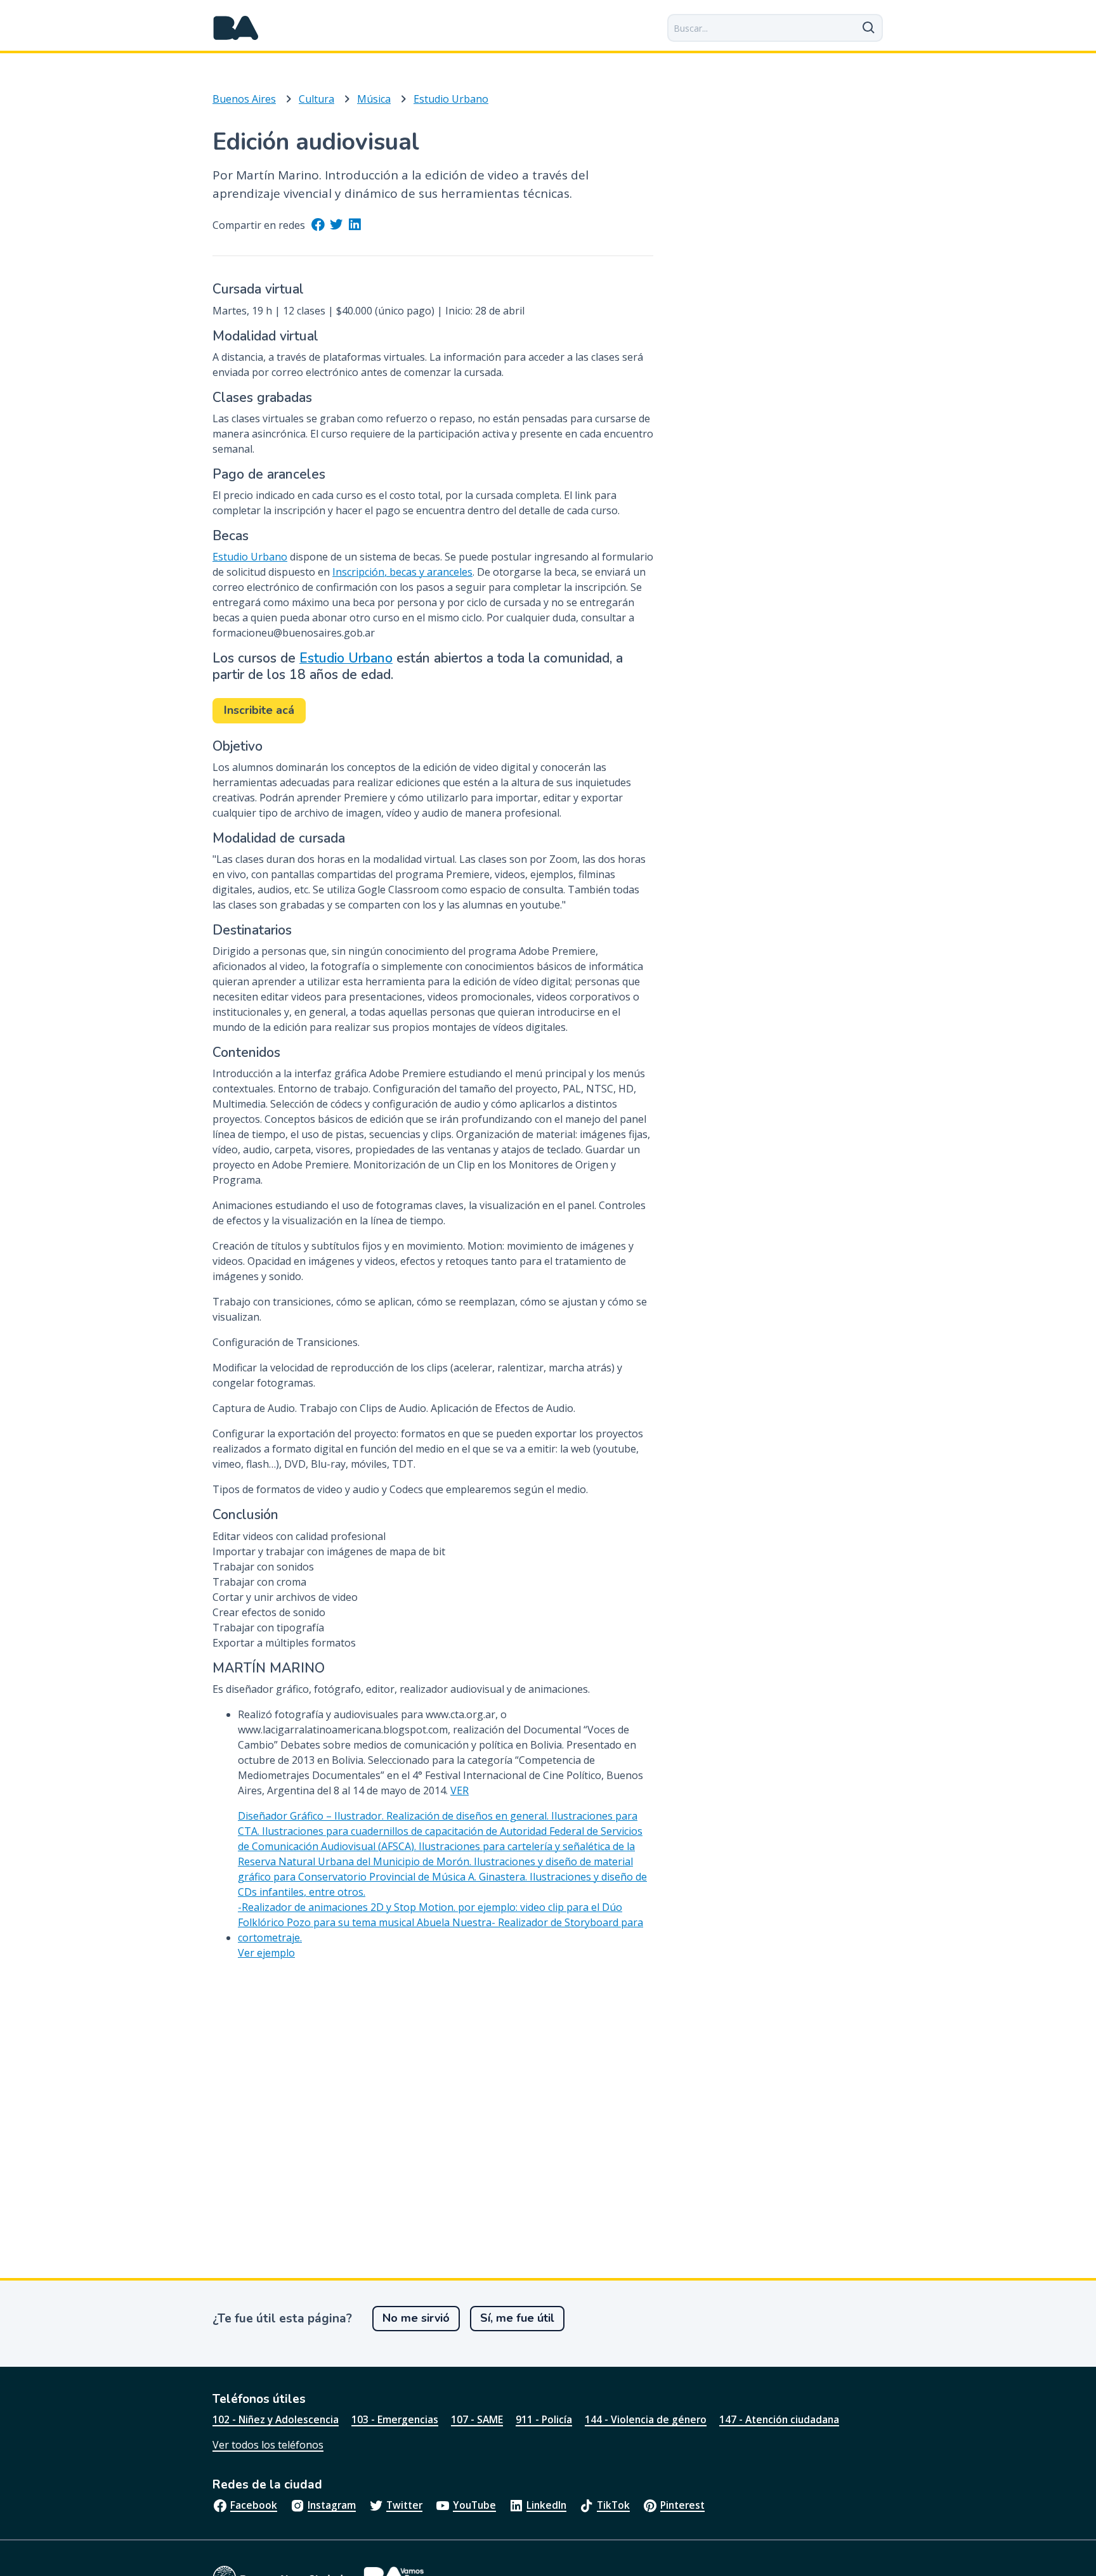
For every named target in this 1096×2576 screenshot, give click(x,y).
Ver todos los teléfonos (268, 2445)
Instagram (332, 2505)
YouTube (474, 2505)
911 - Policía (544, 2419)
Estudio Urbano (451, 99)
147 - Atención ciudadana (779, 2419)
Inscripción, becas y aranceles (402, 572)
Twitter (404, 2505)
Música (374, 99)
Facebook (254, 2505)
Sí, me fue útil (517, 2318)
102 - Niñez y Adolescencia (276, 2419)
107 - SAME (477, 2419)
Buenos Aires (244, 99)
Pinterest (682, 2505)
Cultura (316, 99)
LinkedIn (546, 2505)
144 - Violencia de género (646, 2419)
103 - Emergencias (395, 2419)
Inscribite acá (259, 710)
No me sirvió (416, 2318)
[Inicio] (236, 28)
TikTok (613, 2505)
